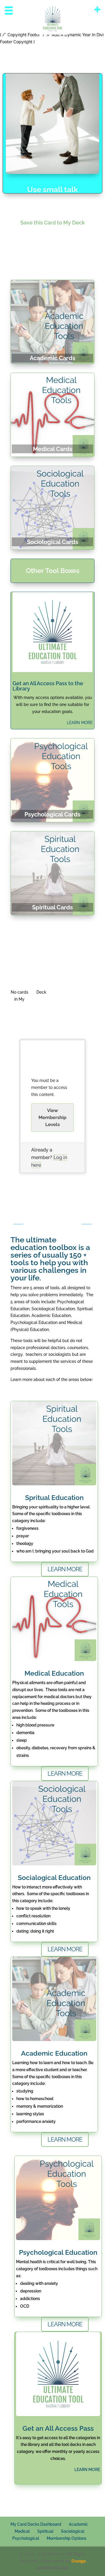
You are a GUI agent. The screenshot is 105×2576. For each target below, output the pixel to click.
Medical (22, 2531)
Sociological (73, 2531)
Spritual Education (54, 1497)
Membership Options (66, 2538)
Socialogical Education (54, 1877)
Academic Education (54, 2053)
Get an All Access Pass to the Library (48, 686)
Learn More (65, 2324)
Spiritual (45, 2531)
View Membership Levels (52, 1117)
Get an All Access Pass (58, 2428)
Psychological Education (58, 2252)
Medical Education (54, 1673)
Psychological (26, 2538)
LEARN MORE (80, 723)
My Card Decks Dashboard (36, 2524)
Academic (78, 2524)
